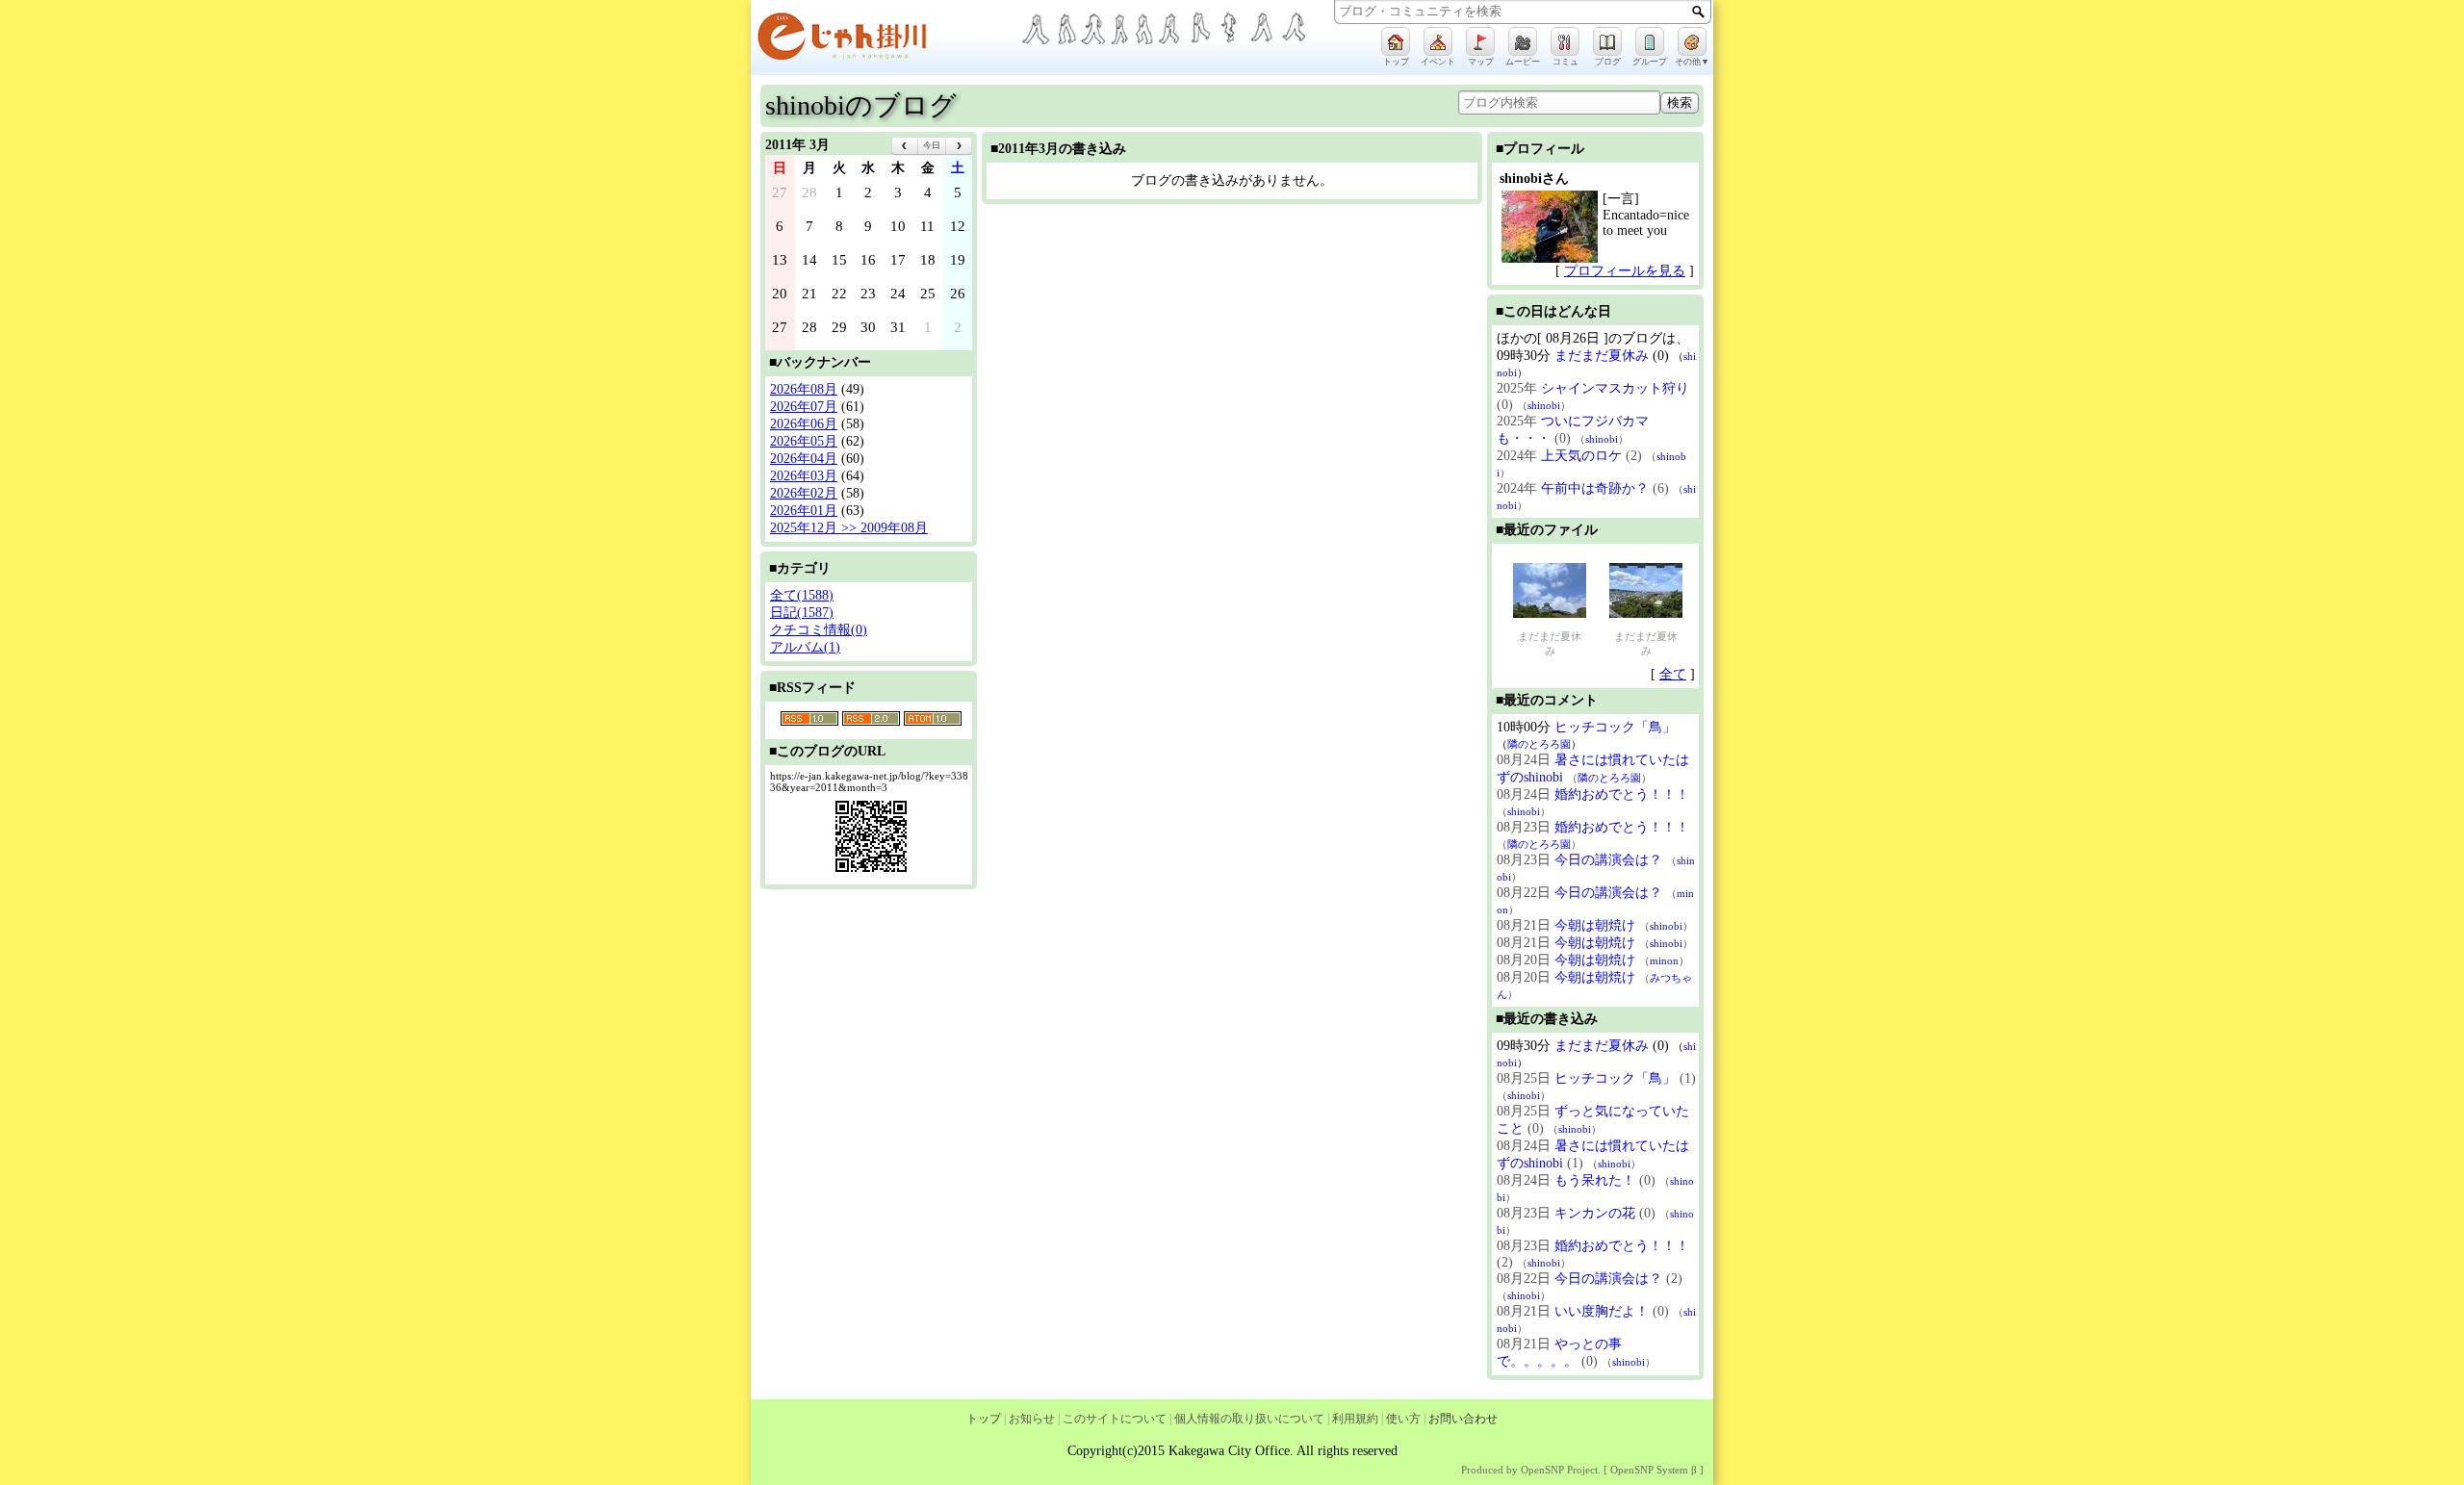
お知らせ (1032, 1419)
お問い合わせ (1463, 1419)
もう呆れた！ (1595, 1180)
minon (1664, 960)
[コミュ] (1565, 41)
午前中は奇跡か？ (1595, 488)
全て (1673, 674)
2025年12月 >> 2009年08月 (849, 528)
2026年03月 (804, 476)
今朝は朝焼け (1595, 925)
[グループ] (1650, 41)
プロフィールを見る (1625, 271)
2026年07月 (804, 407)
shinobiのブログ (861, 105)
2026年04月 (804, 459)
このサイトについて (1115, 1419)
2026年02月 (804, 493)
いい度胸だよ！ (1602, 1311)
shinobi (1544, 405)
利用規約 (1355, 1419)
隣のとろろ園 (1539, 744)
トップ (984, 1419)
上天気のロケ (1581, 456)
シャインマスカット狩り (1615, 388)
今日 (932, 145)
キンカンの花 (1595, 1213)
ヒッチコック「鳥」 (1615, 727)
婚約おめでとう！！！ (1622, 794)
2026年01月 (804, 511)
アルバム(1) (805, 647)
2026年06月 (804, 424)
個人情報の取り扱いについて (1249, 1419)
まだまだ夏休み (1602, 356)
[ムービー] (1523, 41)
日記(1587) (802, 613)
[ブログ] (1607, 41)
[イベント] (1438, 41)
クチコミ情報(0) (819, 630)
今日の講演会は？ (1608, 860)
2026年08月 (804, 389)
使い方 (1403, 1419)
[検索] (1698, 12)
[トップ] (1396, 41)
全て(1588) (802, 595)
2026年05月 (804, 441)
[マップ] (1480, 41)
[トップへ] (885, 40)
